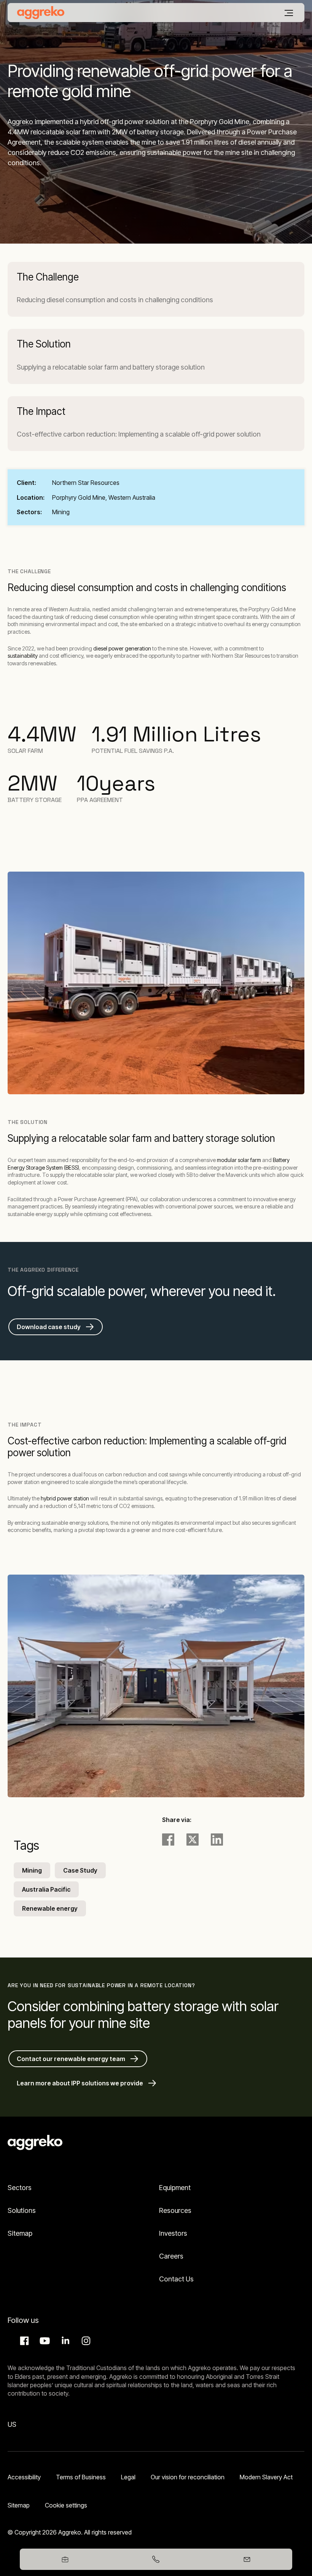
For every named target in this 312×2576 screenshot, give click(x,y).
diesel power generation (122, 648)
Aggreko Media (44, 2341)
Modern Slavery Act (266, 2477)
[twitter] (193, 1840)
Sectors (20, 2188)
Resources (175, 2210)
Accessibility (24, 2477)
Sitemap (20, 2233)
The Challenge (48, 277)
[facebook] (168, 1840)
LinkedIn (64, 2341)
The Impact (41, 411)
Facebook (23, 2341)
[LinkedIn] (217, 1840)
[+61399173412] (156, 2559)
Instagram (85, 2341)
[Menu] (289, 13)
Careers (171, 2256)
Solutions (22, 2210)
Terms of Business (81, 2477)
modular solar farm (239, 1160)
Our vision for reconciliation (188, 2477)
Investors (173, 2233)
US (12, 2424)
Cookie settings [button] (66, 2505)
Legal (128, 2477)
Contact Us (176, 2279)
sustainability (23, 656)
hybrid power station (65, 1498)
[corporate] (41, 13)
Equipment (175, 2188)
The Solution (44, 344)
